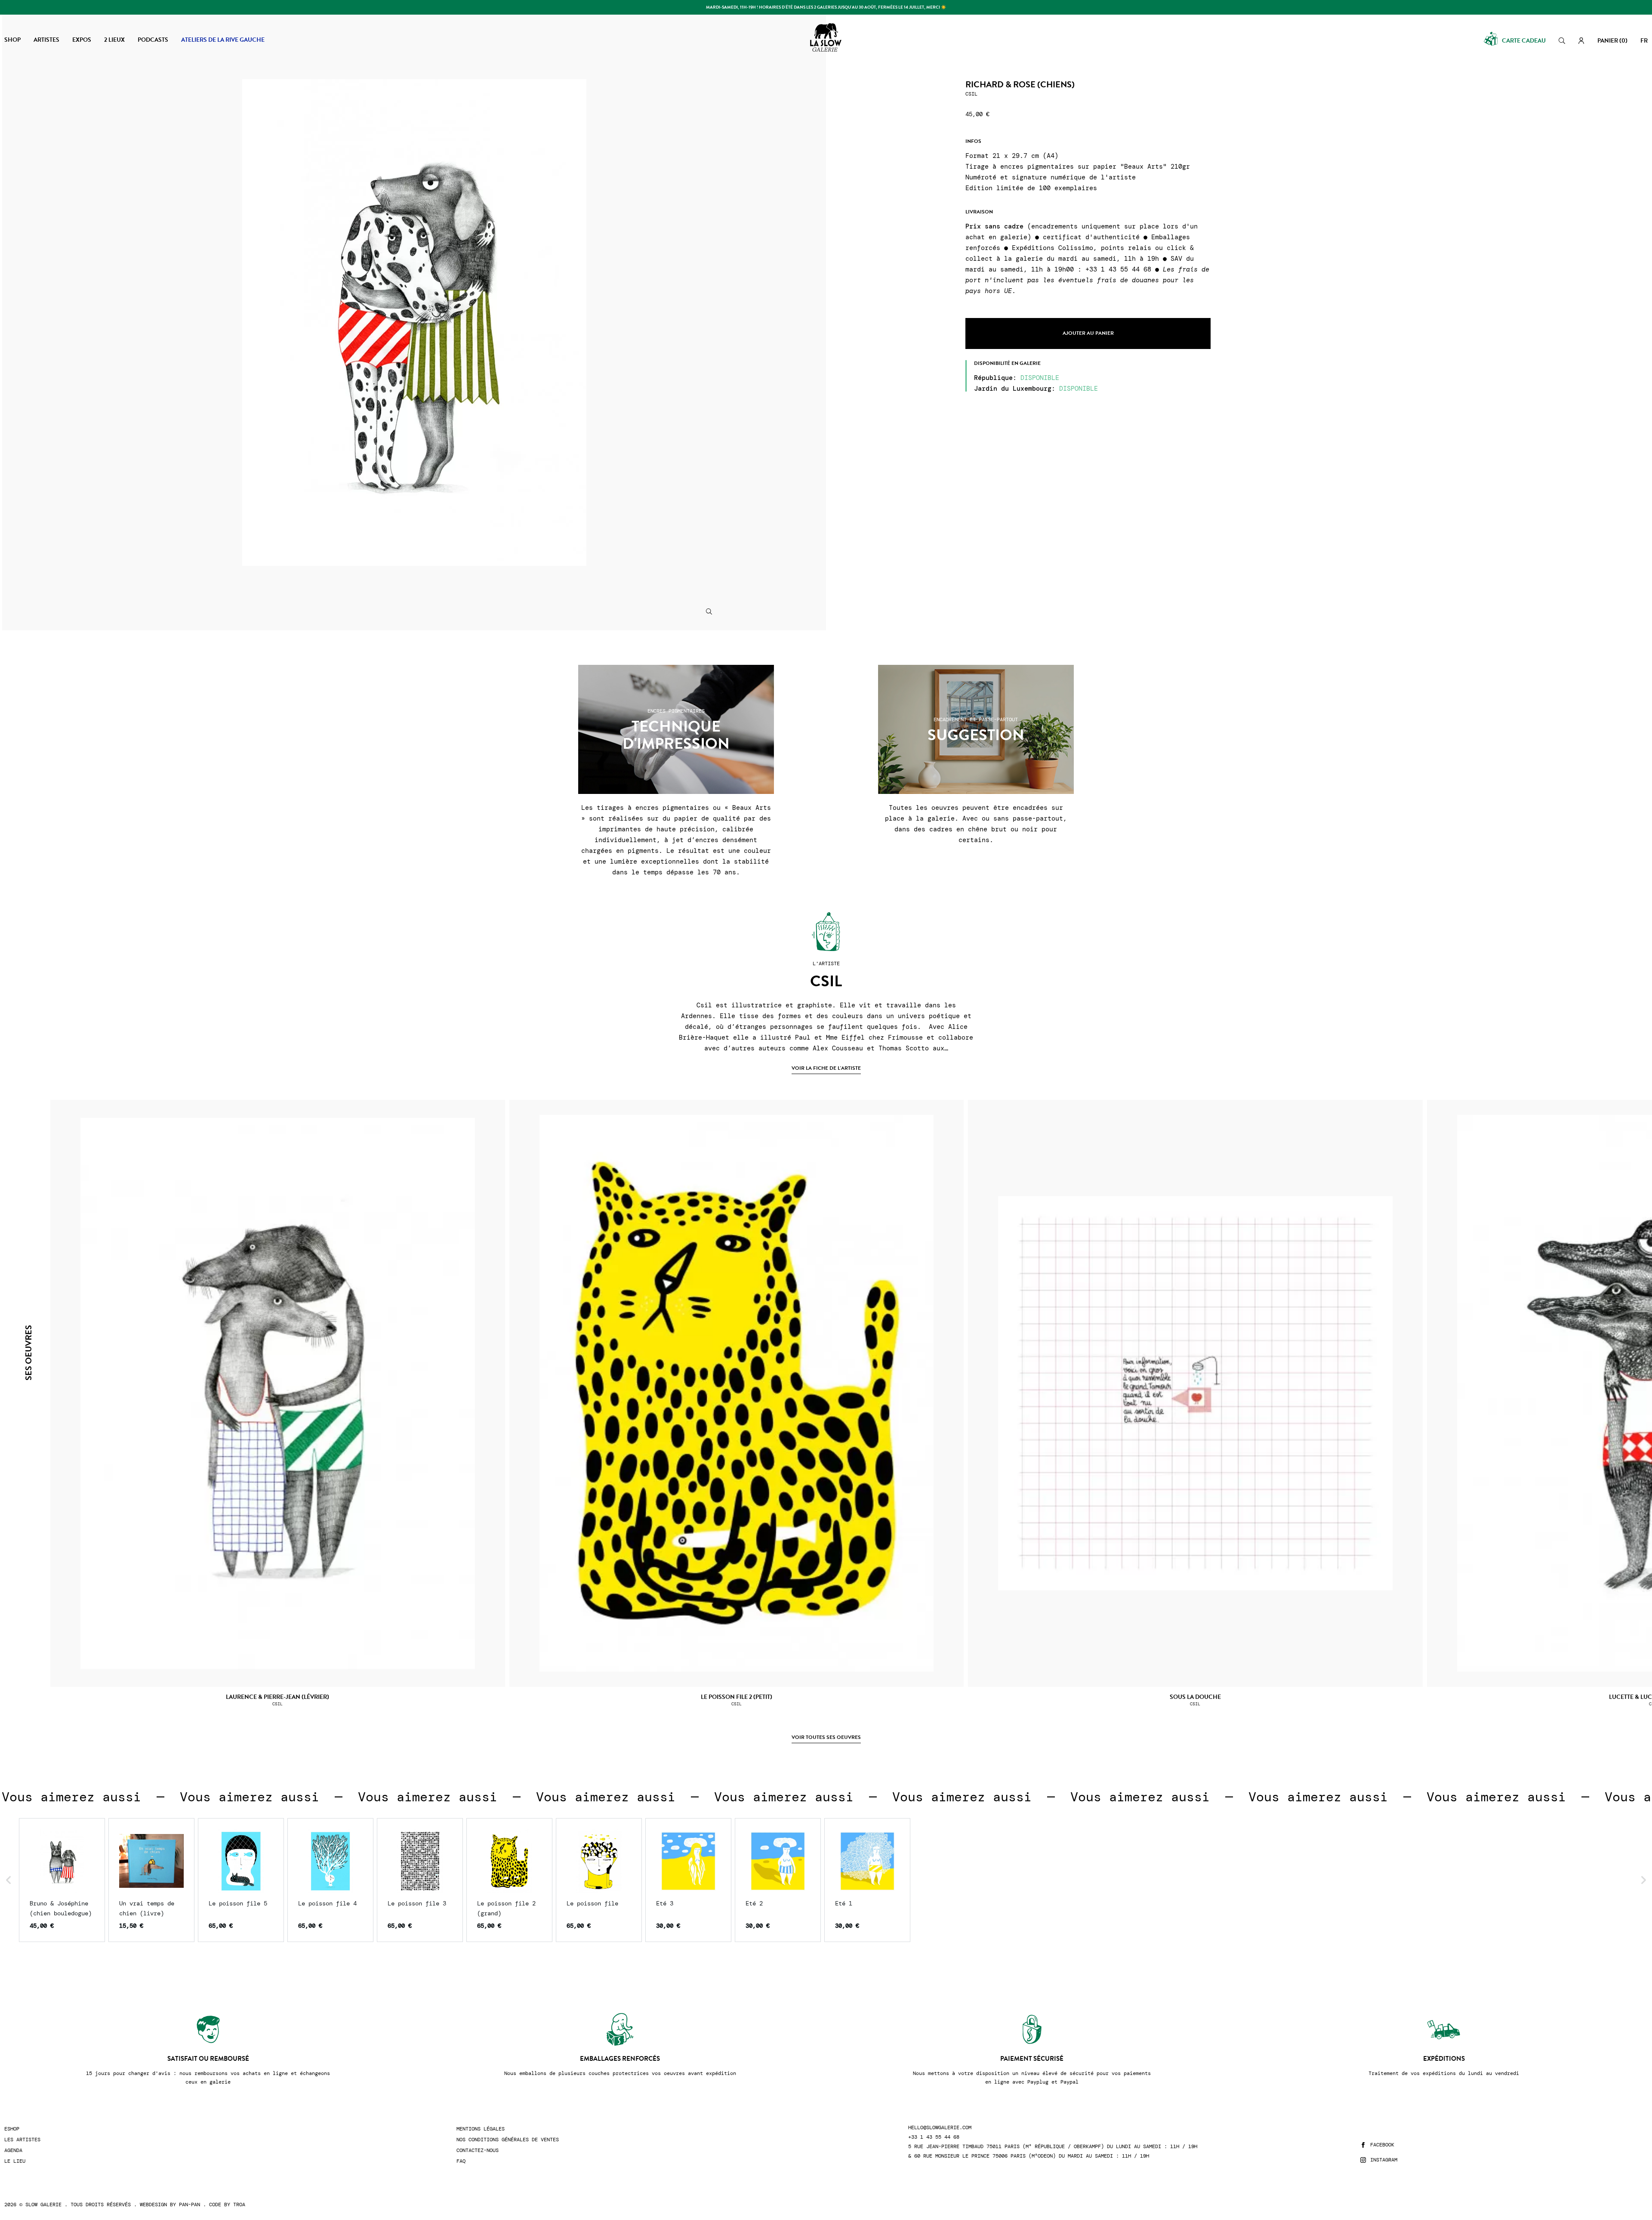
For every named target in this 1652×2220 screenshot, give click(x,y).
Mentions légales (481, 2129)
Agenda (13, 2151)
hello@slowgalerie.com (940, 2128)
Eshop (12, 2129)
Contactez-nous (478, 2151)
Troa (239, 2205)
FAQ (461, 2161)
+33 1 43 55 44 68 (934, 2137)
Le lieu (15, 2161)
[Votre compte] (1581, 41)
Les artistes (22, 2140)
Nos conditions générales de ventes (508, 2140)
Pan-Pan (190, 2205)
